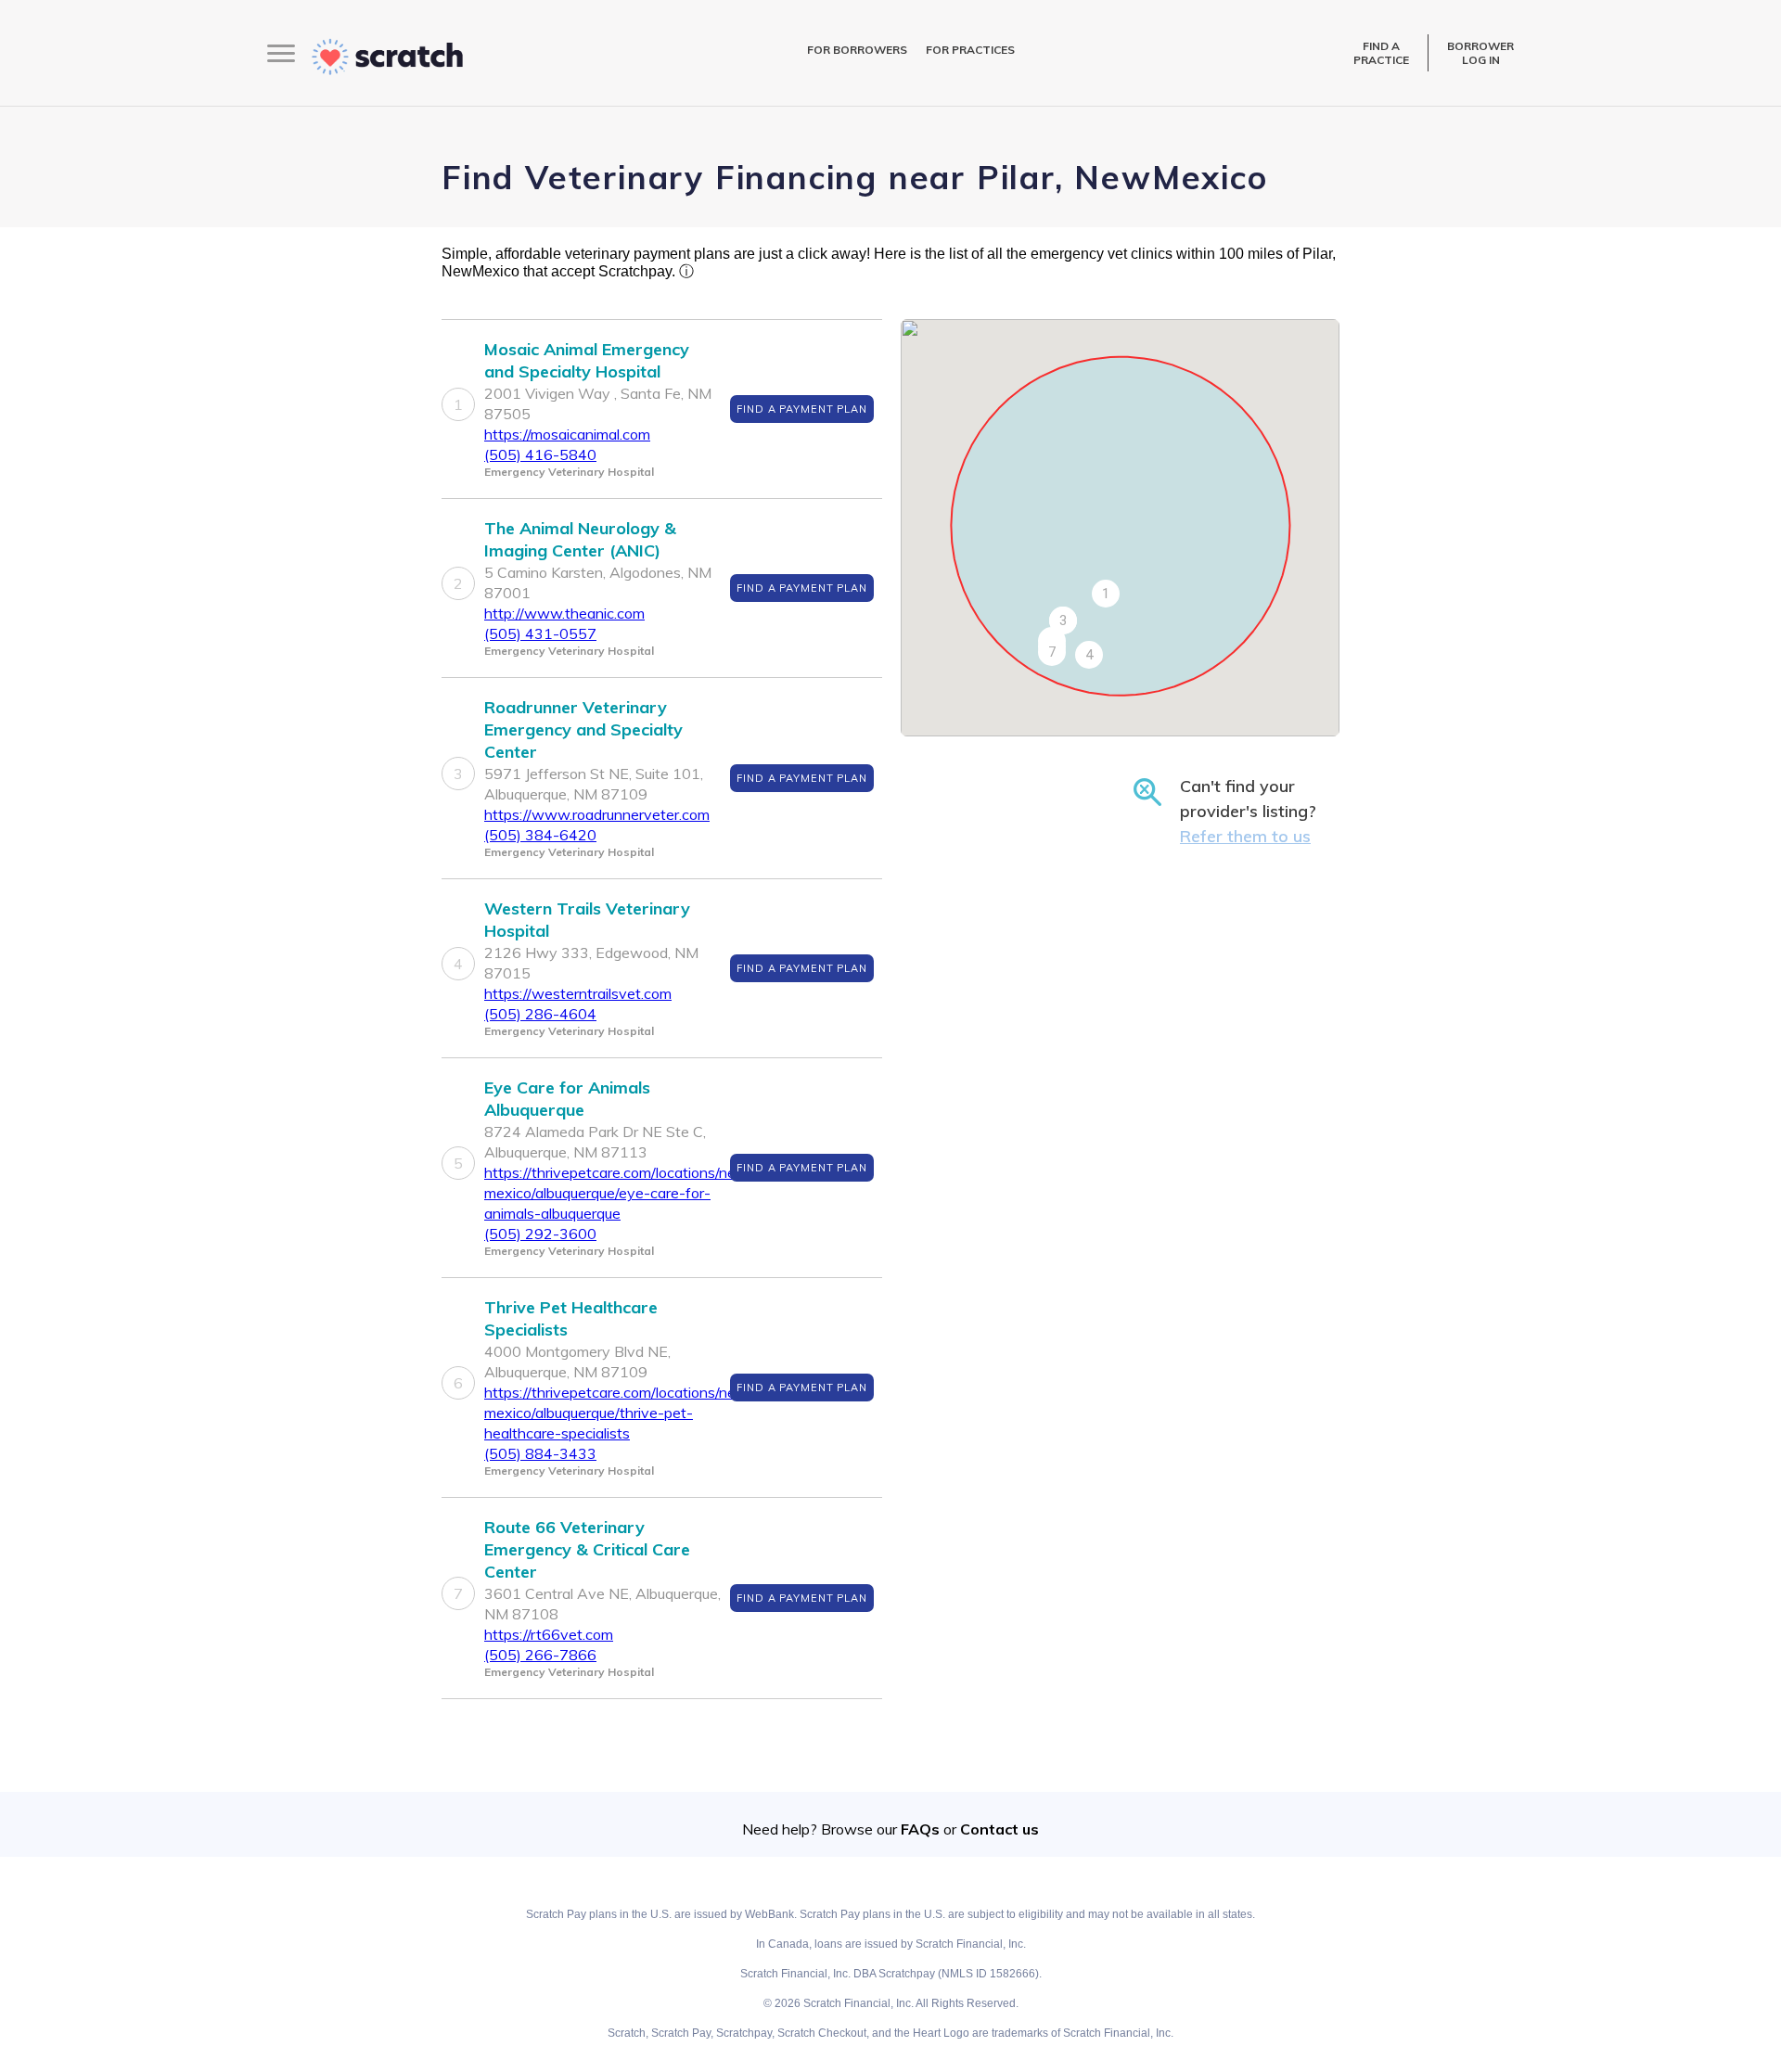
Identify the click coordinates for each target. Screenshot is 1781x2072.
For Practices (970, 50)
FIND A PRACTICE (1381, 53)
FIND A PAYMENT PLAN (802, 409)
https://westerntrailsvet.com (578, 993)
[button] (1106, 594)
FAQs (920, 1829)
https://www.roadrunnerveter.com (597, 814)
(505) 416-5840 (540, 454)
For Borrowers (857, 50)
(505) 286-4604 (540, 1014)
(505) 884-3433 (540, 1453)
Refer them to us (1245, 836)
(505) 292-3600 (540, 1234)
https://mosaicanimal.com (567, 434)
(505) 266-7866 (540, 1655)
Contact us (999, 1829)
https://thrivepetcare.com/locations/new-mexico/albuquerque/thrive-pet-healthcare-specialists (620, 1413)
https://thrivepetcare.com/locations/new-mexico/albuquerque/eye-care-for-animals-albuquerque (620, 1193)
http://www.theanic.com (564, 613)
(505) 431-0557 (540, 633)
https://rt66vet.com (549, 1634)
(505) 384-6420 (540, 835)
